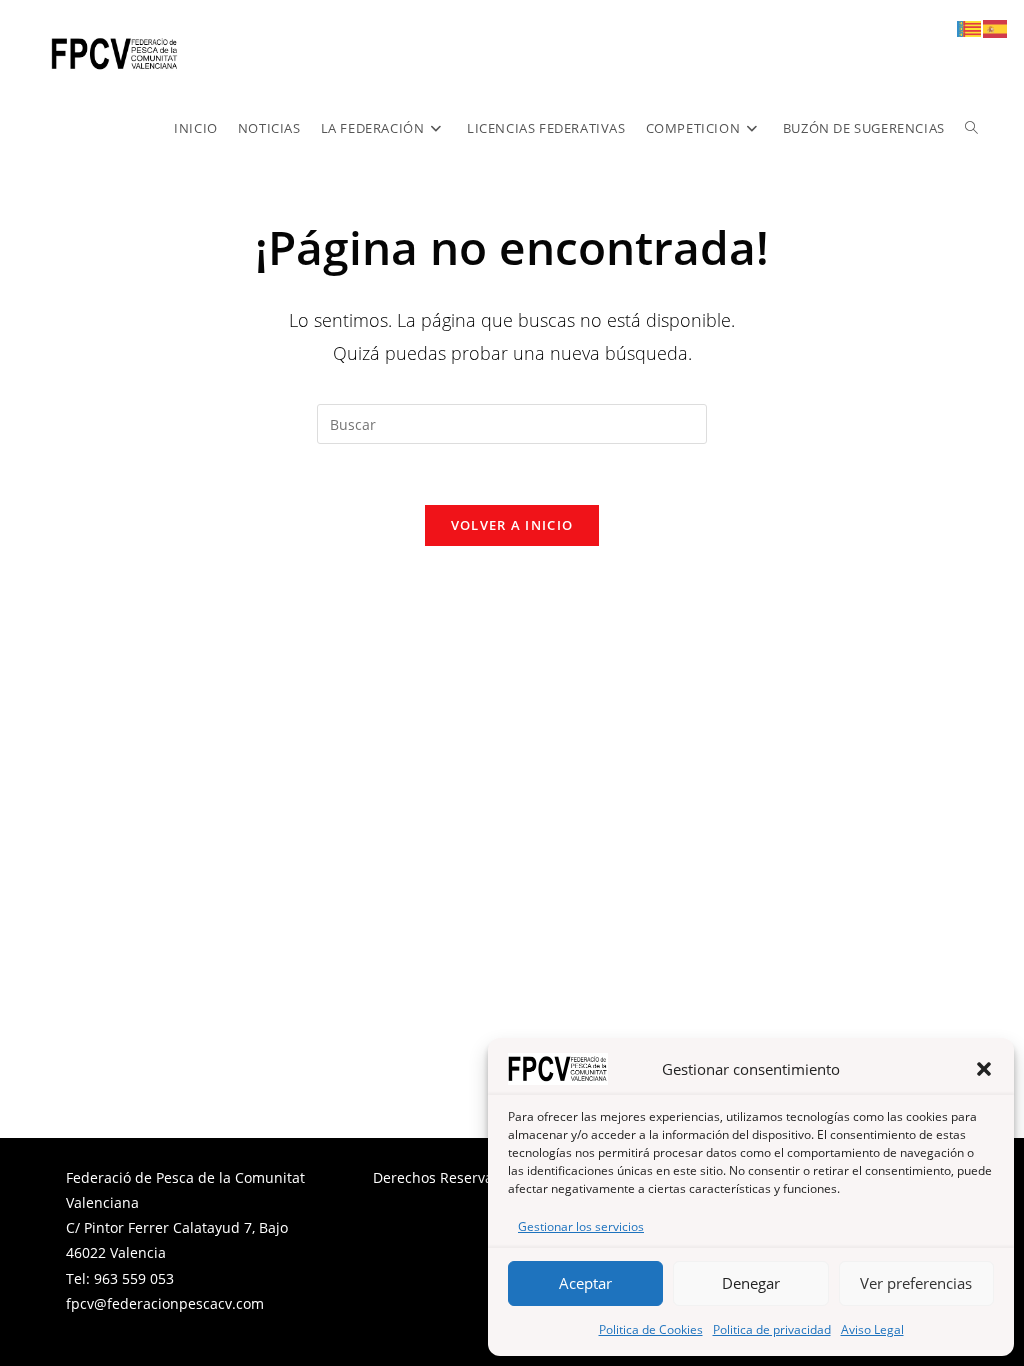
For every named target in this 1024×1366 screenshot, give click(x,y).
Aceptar (585, 1283)
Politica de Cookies (651, 1329)
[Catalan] (970, 27)
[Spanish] (996, 27)
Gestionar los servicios (581, 1226)
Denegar (751, 1283)
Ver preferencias (916, 1283)
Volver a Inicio (512, 525)
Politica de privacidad (772, 1329)
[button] (984, 1069)
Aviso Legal (872, 1329)
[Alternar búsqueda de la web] (971, 128)
